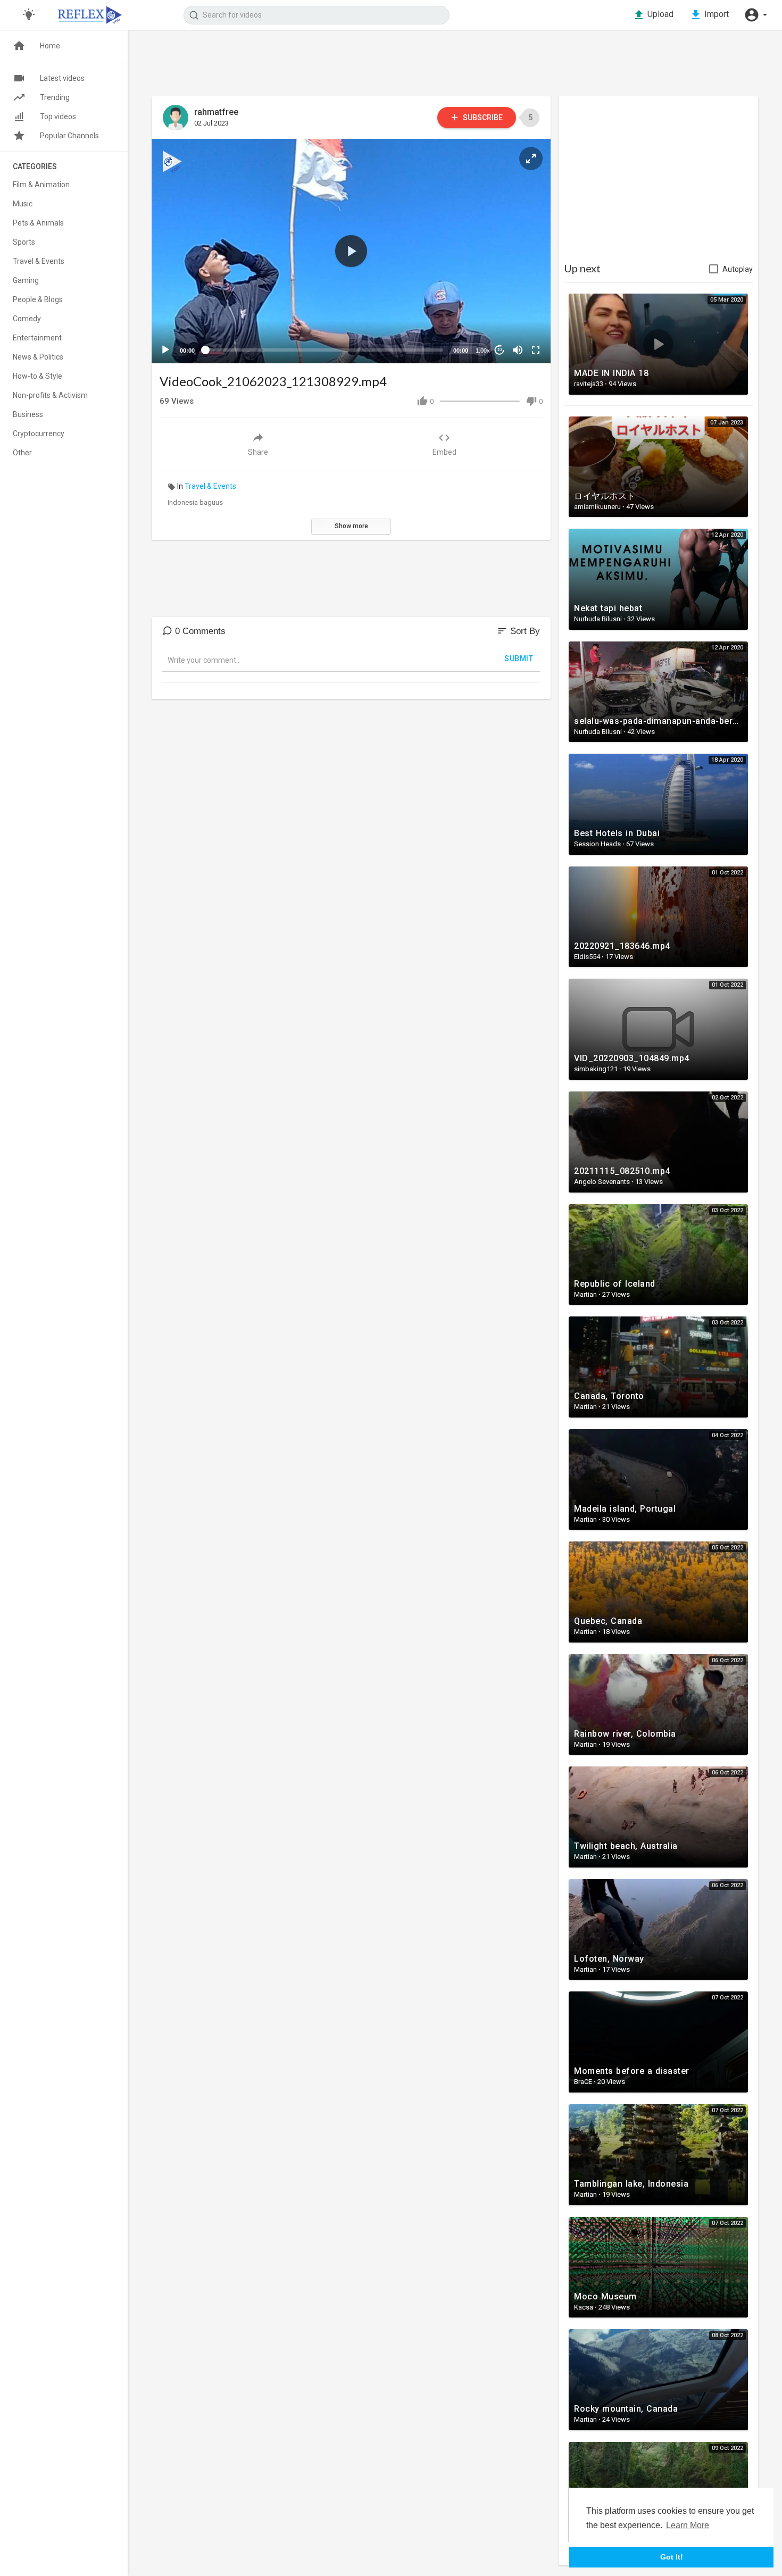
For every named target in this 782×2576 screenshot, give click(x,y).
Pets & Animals (38, 223)
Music (23, 204)
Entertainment (37, 338)
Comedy (27, 319)
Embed (444, 452)
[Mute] (518, 350)
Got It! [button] (672, 2557)
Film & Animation (41, 185)
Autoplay (738, 269)
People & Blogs (38, 299)
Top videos (58, 116)
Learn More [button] (688, 2525)
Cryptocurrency (39, 433)
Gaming (26, 280)
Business (28, 414)
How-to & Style (38, 376)
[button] (755, 15)
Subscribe (482, 118)
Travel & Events (210, 486)
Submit (519, 658)
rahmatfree (216, 112)
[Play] (165, 350)
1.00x (483, 351)
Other (22, 453)
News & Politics (38, 357)
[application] (351, 251)
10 (500, 350)
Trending (55, 97)
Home (50, 46)
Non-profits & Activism (50, 395)
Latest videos (62, 78)
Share (258, 452)
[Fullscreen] (536, 350)
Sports (24, 242)
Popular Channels (69, 136)
